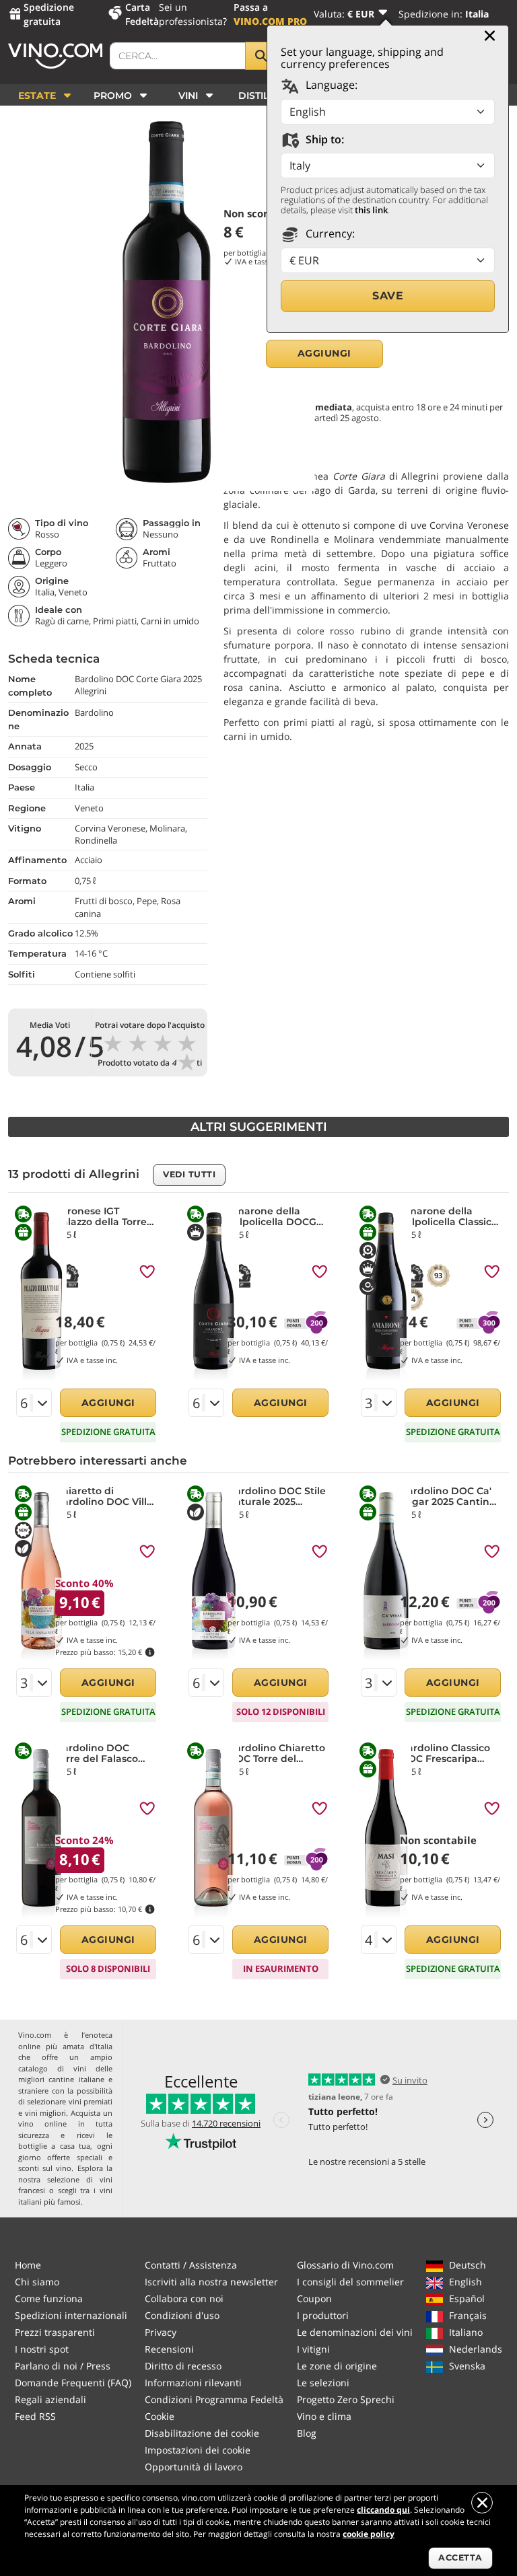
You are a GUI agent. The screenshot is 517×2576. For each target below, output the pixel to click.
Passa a (270, 14)
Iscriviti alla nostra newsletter (211, 2282)
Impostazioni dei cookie (198, 2450)
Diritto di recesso (183, 2366)
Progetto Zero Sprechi (346, 2399)
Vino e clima (324, 2416)
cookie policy (369, 2534)
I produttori (323, 2315)
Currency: (329, 233)
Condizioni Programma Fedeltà (214, 2399)
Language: (330, 85)
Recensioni (169, 2349)
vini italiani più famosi (65, 2196)
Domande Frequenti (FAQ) (73, 2383)
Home (28, 2265)
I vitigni (313, 2349)
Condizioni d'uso (182, 2315)
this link (371, 210)
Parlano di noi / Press (63, 2366)
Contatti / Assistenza (191, 2265)
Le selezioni (323, 2383)
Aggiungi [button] (324, 353)
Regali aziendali (50, 2399)
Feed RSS (35, 2416)
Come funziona (49, 2298)
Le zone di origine (337, 2366)
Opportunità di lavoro (194, 2467)
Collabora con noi (184, 2298)
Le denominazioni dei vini (355, 2332)
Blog (307, 2433)
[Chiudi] (490, 36)
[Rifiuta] (482, 2503)
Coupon (314, 2298)
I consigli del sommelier (350, 2282)
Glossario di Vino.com (345, 2265)
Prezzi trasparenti (55, 2332)
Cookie (160, 2416)
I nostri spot (42, 2349)
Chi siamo (37, 2282)
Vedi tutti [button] (189, 1174)
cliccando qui (383, 2510)
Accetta (460, 2557)
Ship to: (323, 139)
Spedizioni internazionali (71, 2315)
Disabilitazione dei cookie (202, 2433)
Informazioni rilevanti (193, 2383)
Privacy (161, 2332)
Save (388, 296)
